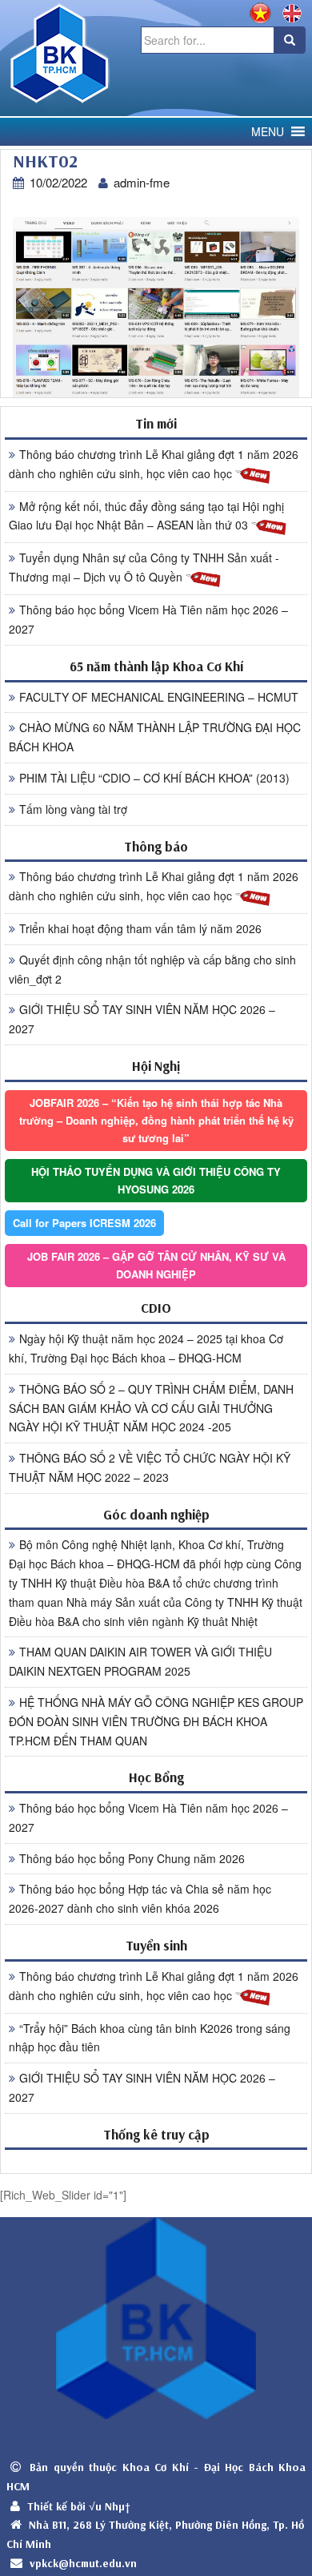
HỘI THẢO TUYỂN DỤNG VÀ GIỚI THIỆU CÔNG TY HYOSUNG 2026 (156, 1180)
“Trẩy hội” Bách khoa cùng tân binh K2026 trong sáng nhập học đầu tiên (150, 2038)
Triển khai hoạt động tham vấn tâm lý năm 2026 (140, 928)
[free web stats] (156, 2161)
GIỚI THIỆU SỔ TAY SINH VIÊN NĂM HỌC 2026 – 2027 (142, 1019)
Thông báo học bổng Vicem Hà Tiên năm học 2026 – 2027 (148, 619)
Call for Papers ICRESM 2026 (84, 1223)
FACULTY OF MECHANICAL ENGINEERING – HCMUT (159, 697)
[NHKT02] (156, 306)
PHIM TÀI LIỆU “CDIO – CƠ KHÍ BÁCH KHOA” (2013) (154, 778)
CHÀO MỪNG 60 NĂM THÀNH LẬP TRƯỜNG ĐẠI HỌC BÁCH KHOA (155, 737)
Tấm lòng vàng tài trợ (73, 809)
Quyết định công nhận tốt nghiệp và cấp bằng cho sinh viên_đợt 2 (152, 969)
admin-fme (142, 182)
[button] (268, 132)
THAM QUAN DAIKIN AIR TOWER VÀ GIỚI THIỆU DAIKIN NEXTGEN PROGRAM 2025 (140, 1661)
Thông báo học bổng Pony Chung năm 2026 (132, 1858)
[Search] (290, 40)
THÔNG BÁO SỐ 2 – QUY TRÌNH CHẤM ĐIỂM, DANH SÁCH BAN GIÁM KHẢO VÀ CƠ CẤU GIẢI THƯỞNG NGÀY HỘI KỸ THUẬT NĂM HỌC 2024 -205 (151, 1408)
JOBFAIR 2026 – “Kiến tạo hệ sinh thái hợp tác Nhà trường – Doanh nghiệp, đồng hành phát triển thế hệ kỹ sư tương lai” (156, 1120)
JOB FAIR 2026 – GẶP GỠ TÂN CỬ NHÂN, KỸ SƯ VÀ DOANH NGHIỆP (156, 1265)
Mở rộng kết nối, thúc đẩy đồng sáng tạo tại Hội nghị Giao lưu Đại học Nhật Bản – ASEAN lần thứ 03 (146, 516)
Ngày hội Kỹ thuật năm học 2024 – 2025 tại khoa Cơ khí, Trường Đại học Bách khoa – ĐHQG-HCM (146, 1348)
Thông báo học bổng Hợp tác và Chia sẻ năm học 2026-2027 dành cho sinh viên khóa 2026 (140, 1898)
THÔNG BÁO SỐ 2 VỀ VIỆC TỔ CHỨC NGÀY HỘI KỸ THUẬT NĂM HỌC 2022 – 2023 (150, 1467)
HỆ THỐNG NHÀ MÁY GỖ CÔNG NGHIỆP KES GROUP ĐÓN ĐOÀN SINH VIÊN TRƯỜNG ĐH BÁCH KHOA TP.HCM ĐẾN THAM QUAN (156, 1721)
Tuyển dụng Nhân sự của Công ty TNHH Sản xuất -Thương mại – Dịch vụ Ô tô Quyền (144, 567)
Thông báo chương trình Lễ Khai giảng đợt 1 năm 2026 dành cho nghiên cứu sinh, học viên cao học (154, 464)
